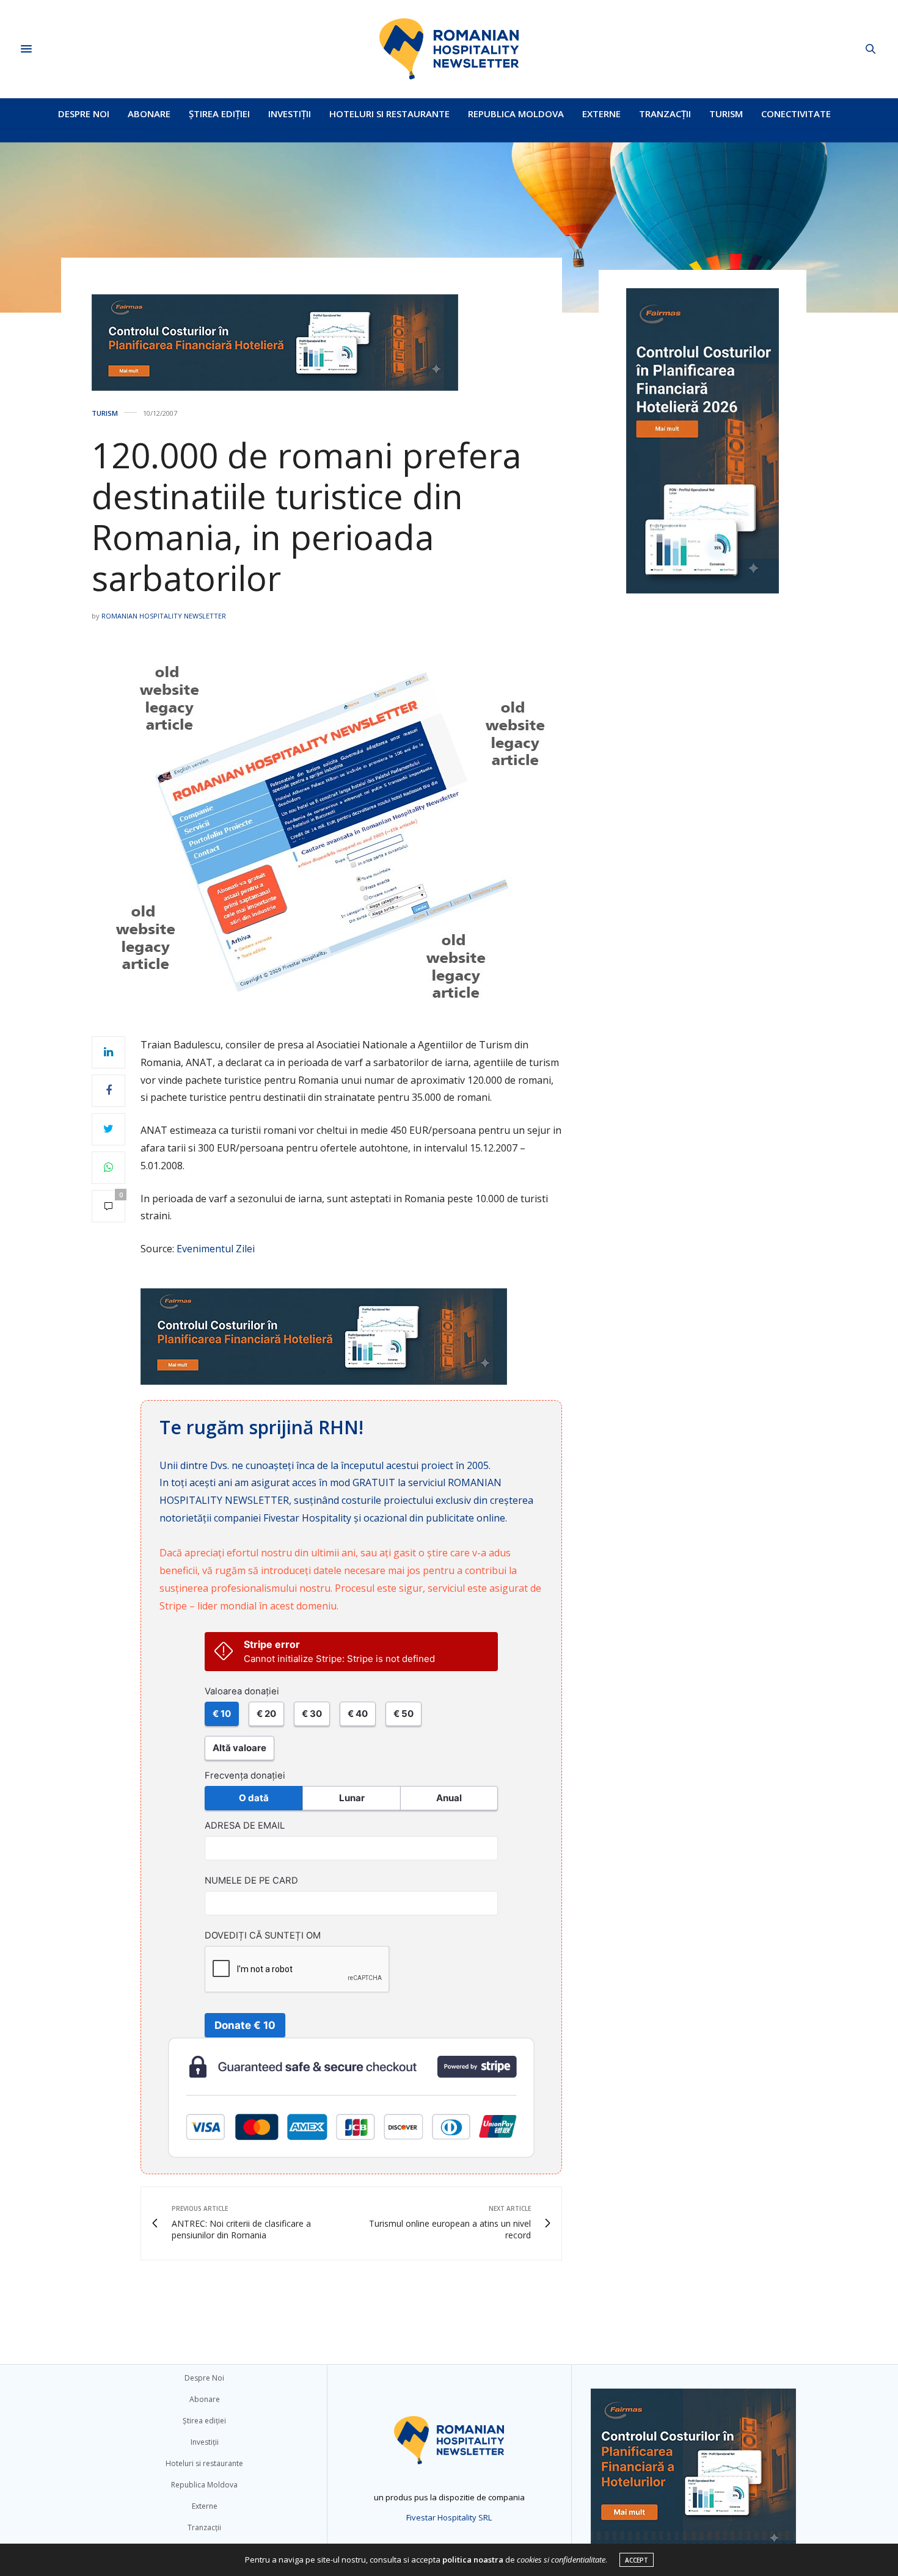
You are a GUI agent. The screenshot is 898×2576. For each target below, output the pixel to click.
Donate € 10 (245, 2025)
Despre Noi (84, 114)
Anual (449, 1798)
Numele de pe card (251, 1881)
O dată (254, 1798)
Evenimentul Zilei (216, 1249)
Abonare (149, 114)
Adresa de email (245, 1826)
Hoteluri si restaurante (389, 114)
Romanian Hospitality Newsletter (164, 616)
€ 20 (266, 1714)
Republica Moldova (516, 114)
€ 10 (222, 1714)
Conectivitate (796, 114)
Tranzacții (665, 114)
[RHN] (449, 49)
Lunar (352, 1798)
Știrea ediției (219, 114)
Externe (601, 114)
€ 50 (403, 1714)
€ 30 (312, 1714)
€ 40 (358, 1714)
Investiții (290, 114)
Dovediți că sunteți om (263, 1936)
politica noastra (473, 2560)
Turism (726, 114)
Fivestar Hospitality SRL (449, 2517)
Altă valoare (239, 1748)
